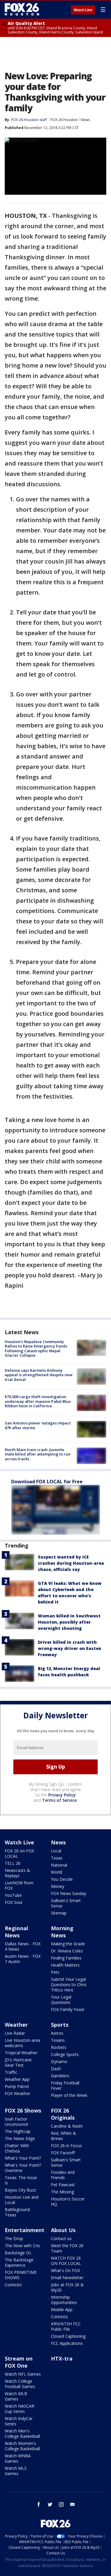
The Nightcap (18, 2131)
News (85, 120)
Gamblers (60, 2076)
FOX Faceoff (63, 2153)
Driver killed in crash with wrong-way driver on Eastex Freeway (70, 1648)
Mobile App (62, 2309)
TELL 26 (13, 1863)
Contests (13, 2285)
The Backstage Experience (19, 2262)
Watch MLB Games (16, 2396)
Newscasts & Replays (17, 1873)
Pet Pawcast (63, 2185)
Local (56, 1851)
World (57, 1872)
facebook (39, 2504)
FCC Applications (67, 2343)
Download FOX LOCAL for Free (47, 1482)
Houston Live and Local (22, 2200)
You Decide (62, 1879)
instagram (61, 2504)
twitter (50, 2504)
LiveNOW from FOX (19, 1885)
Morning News (62, 1932)
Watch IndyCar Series (19, 2421)
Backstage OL (18, 2253)
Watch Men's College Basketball (22, 2433)
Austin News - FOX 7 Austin (23, 1959)
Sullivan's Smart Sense (66, 1903)
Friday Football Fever (65, 2085)
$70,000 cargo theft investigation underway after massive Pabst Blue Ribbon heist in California (38, 1401)
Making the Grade (68, 1944)
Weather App (17, 2079)
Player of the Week (69, 2095)
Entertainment (25, 2230)
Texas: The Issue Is (21, 2180)
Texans (58, 2040)
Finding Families (66, 1958)
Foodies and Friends (63, 2175)
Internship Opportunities (64, 2300)
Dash (56, 2069)
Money (58, 1886)
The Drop (14, 2238)
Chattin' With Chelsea (17, 2148)
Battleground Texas (17, 2212)
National (59, 1865)
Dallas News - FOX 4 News (23, 1946)
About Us (63, 2230)
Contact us (61, 2238)
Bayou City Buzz (20, 2190)
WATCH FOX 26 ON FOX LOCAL (66, 2261)
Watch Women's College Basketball (22, 2446)
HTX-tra (62, 2358)
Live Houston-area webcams (22, 2043)
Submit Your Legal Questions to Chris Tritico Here (69, 1985)
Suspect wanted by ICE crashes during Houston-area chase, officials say (71, 1563)
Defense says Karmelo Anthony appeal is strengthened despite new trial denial (39, 1375)
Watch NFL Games (23, 2374)
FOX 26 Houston (64, 120)
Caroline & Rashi (67, 2126)
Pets (55, 1972)
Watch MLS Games (16, 2471)
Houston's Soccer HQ (68, 2201)
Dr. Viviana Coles (67, 1951)
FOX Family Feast (68, 2009)
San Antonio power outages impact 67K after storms (38, 1425)
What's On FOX (65, 2270)
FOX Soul (13, 1902)
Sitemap (59, 1913)
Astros (57, 2033)
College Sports (65, 2054)
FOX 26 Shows (23, 2110)
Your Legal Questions (61, 2000)
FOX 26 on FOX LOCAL (19, 1853)
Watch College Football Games (20, 2384)
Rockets (59, 2047)
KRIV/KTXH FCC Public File (66, 2326)
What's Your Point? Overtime (23, 2168)
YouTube (13, 1895)
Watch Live (83, 10)
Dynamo (59, 2061)
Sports (60, 2025)
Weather (16, 2025)
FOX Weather (17, 2093)
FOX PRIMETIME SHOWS (21, 2275)
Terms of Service (59, 1800)
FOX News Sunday (69, 1893)
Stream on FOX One (19, 2362)
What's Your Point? (23, 2158)
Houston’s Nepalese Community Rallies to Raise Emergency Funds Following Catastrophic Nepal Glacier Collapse (36, 1349)
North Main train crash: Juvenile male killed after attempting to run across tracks (38, 1454)
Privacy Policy (62, 1795)
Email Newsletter (67, 2278)
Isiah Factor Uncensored (16, 2122)
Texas (57, 1858)
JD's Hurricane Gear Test (18, 2062)
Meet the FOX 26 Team (67, 2248)
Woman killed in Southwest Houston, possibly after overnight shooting (69, 1622)
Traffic (11, 2072)
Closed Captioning (68, 2336)
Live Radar (15, 2033)
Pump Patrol (17, 2086)
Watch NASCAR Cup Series (20, 2409)
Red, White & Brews (63, 2136)
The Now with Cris (22, 2246)
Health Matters (65, 1965)
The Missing (62, 2192)
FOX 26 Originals (63, 2114)
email (73, 2504)
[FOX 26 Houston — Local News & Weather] (22, 9)
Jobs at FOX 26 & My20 (67, 2287)
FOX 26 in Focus (66, 2146)
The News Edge (20, 2138)
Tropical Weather (21, 2053)
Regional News (16, 1932)
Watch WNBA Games (18, 2458)
